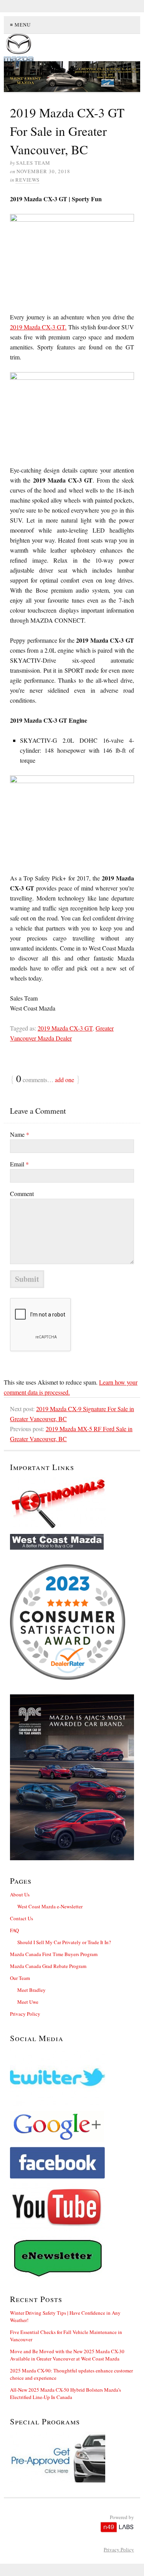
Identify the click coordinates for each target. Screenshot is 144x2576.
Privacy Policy (25, 2014)
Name (20, 1134)
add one (65, 1080)
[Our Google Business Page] (72, 2127)
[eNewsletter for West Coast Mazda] (72, 2257)
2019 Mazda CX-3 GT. (38, 327)
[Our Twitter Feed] (72, 2077)
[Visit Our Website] (72, 1542)
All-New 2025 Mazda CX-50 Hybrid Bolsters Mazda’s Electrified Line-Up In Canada (65, 2393)
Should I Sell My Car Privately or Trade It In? (64, 1942)
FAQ (14, 1930)
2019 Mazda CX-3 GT (65, 1028)
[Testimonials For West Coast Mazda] (72, 1503)
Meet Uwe (28, 2002)
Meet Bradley (31, 1990)
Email (19, 1164)
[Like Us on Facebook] (72, 2163)
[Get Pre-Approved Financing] (72, 2457)
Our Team (20, 1978)
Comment (22, 1194)
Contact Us (22, 1918)
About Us (20, 1894)
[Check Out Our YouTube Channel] (72, 2207)
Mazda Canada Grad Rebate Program (48, 1966)
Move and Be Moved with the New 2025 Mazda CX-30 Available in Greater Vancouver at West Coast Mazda (67, 2355)
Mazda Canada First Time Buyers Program (54, 1954)
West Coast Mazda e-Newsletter (50, 1906)
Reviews (27, 180)
